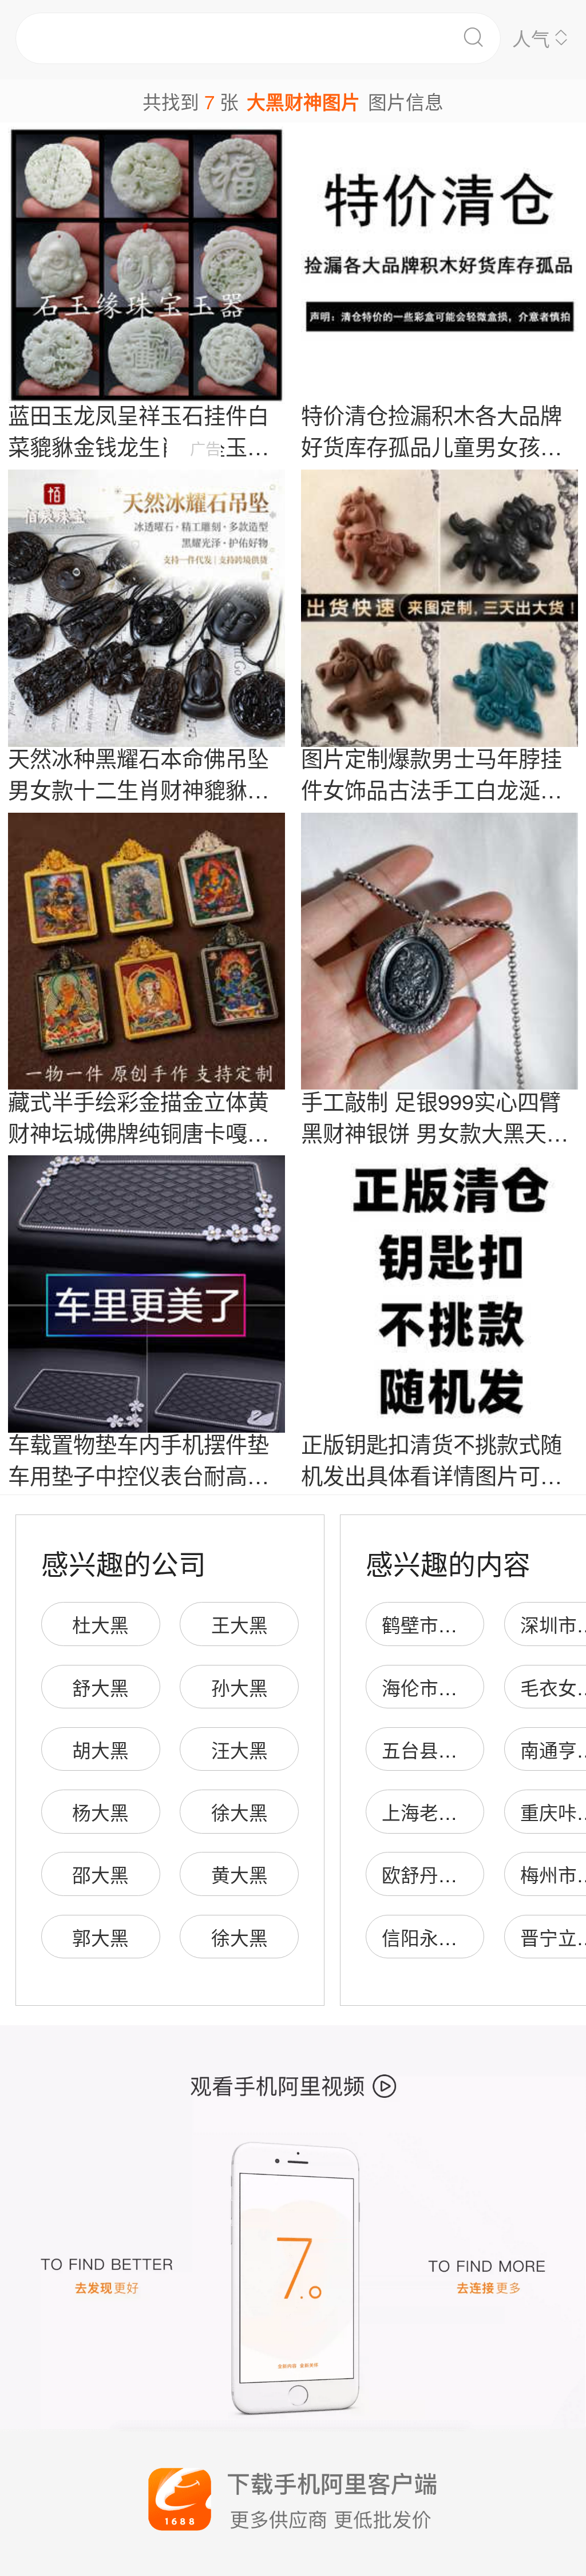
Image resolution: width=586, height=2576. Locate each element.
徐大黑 (239, 1812)
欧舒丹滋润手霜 (448, 1874)
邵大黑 (100, 1874)
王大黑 (239, 1624)
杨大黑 (100, 1812)
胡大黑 (100, 1749)
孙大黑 (239, 1687)
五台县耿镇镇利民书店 (476, 1749)
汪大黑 (239, 1749)
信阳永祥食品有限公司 (476, 1937)
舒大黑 (100, 1687)
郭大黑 (100, 1937)
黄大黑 (239, 1874)
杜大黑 (100, 1624)
